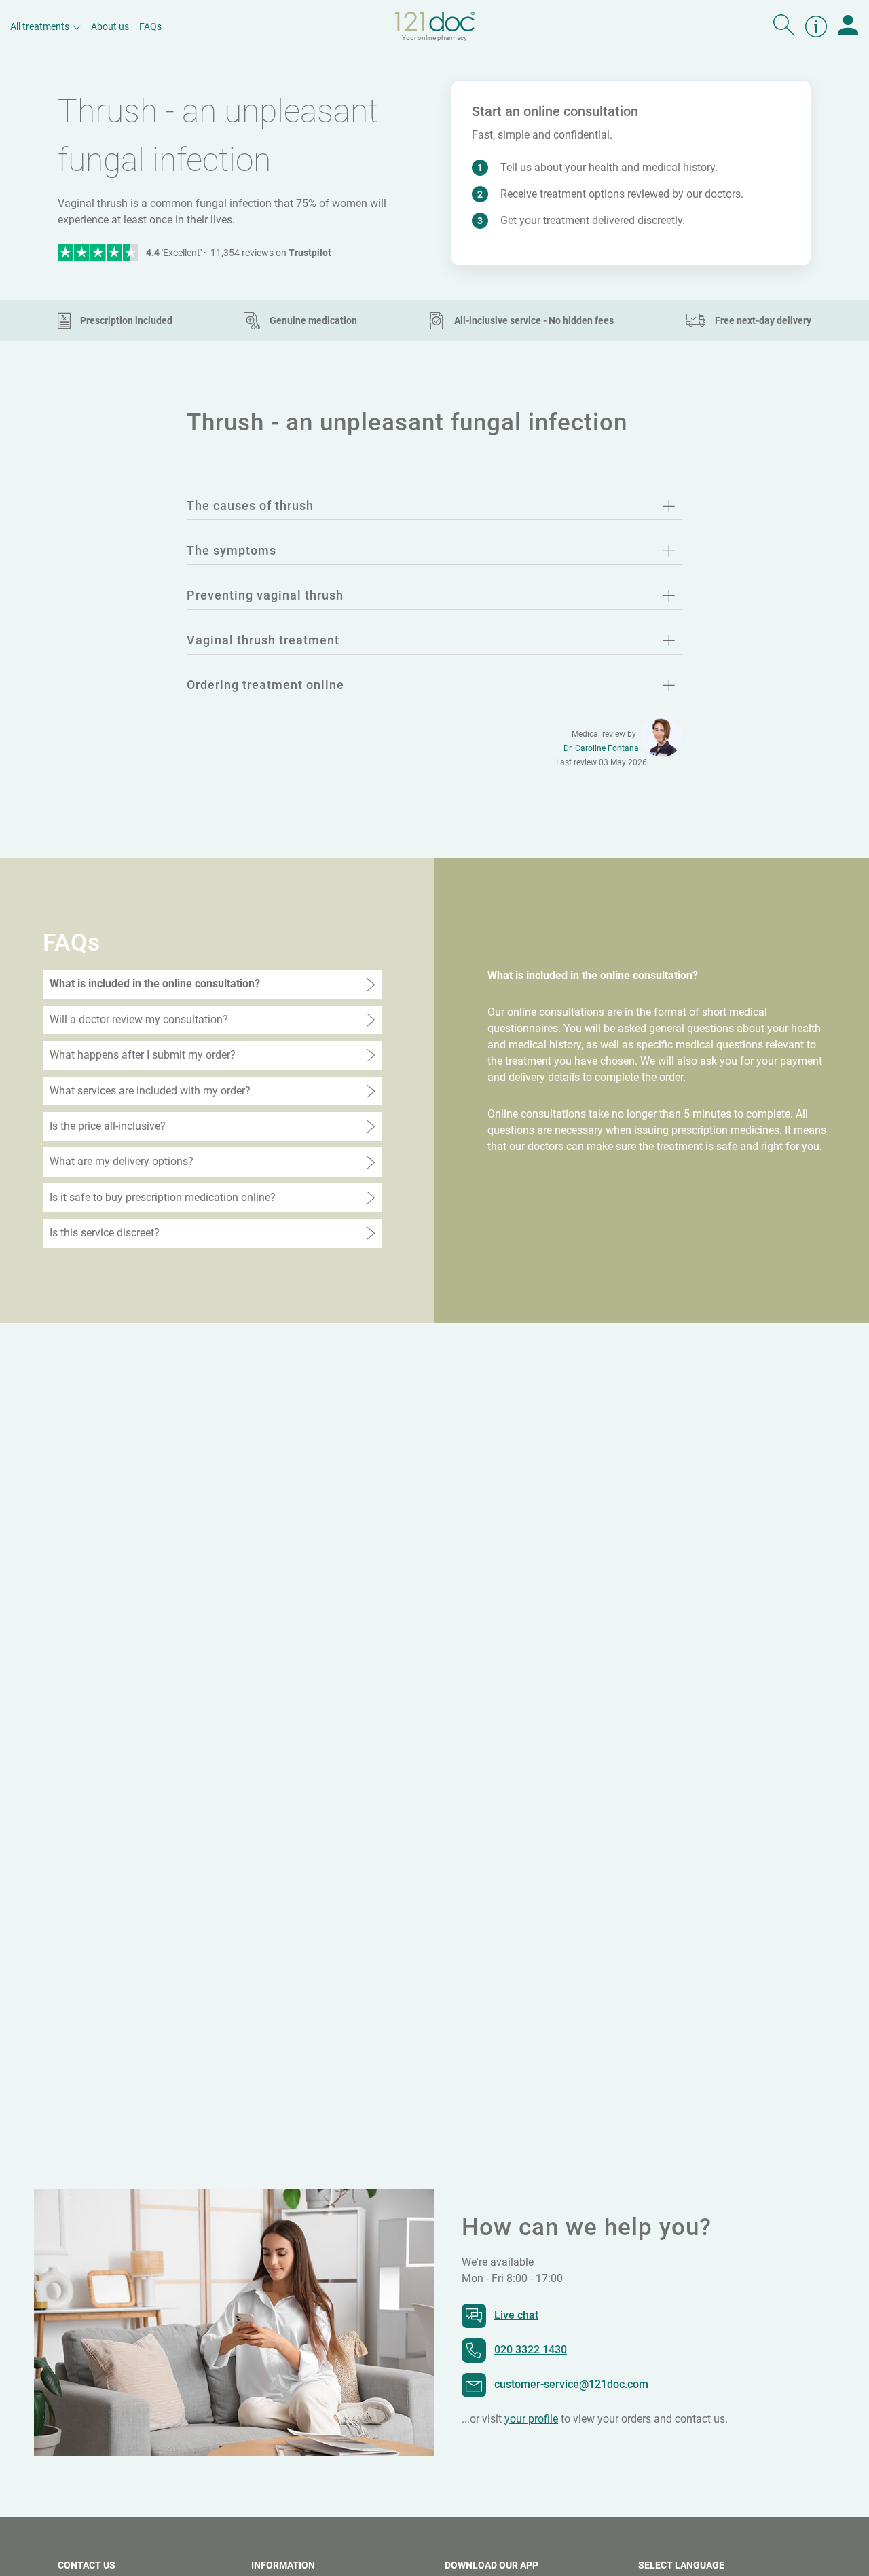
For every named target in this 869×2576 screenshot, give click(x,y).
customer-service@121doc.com (571, 2384)
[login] (848, 26)
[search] (784, 26)
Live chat (516, 2315)
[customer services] (816, 26)
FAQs (150, 26)
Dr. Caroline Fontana (601, 748)
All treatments (40, 26)
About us (110, 26)
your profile (531, 2419)
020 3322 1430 (531, 2350)
